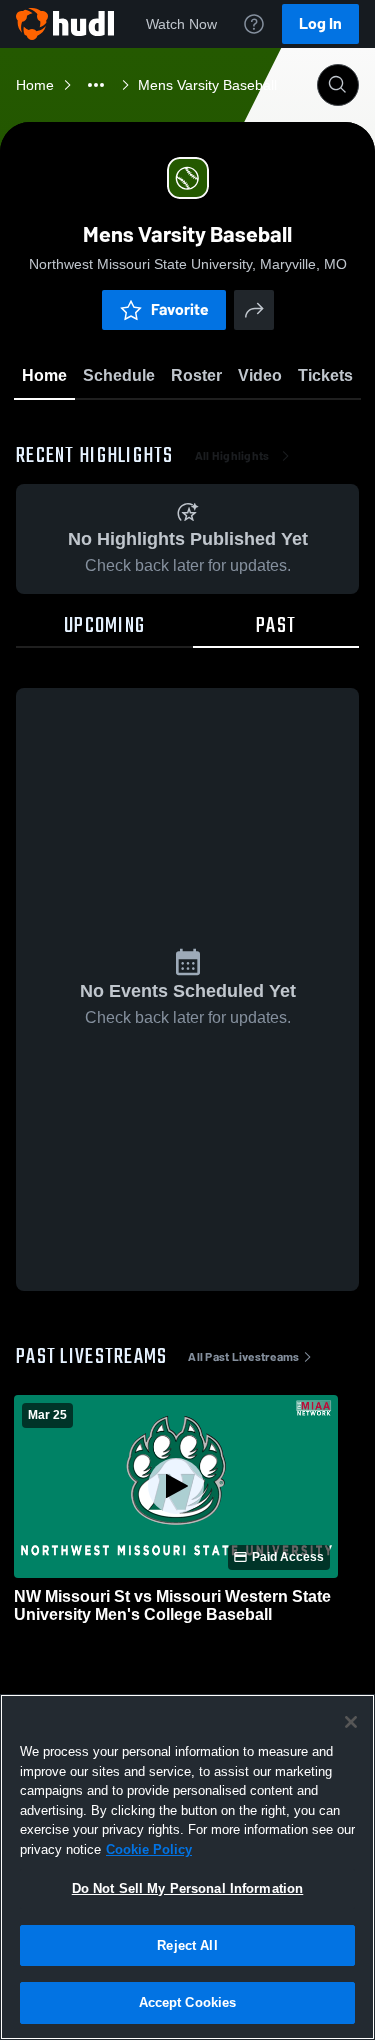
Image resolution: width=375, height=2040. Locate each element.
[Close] (351, 1722)
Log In (320, 23)
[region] (187, 1867)
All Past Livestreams (243, 1357)
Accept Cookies (188, 2002)
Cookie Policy (149, 1849)
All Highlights (232, 456)
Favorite (180, 309)
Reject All (187, 1945)
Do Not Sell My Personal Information (188, 1888)
